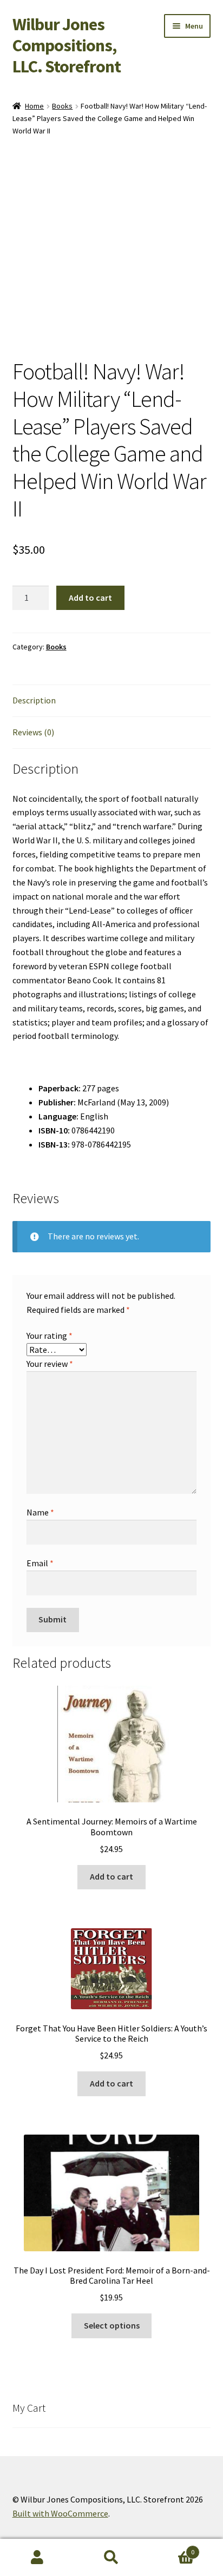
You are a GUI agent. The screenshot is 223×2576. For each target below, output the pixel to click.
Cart (172, 2548)
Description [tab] (34, 700)
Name (40, 1512)
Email (40, 1563)
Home (34, 106)
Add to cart (90, 598)
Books (62, 106)
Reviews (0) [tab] (33, 732)
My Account (37, 2558)
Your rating (50, 1336)
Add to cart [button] (111, 1876)
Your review (50, 1364)
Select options (112, 2325)
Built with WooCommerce (60, 2513)
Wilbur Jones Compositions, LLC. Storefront (67, 45)
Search (111, 2558)
